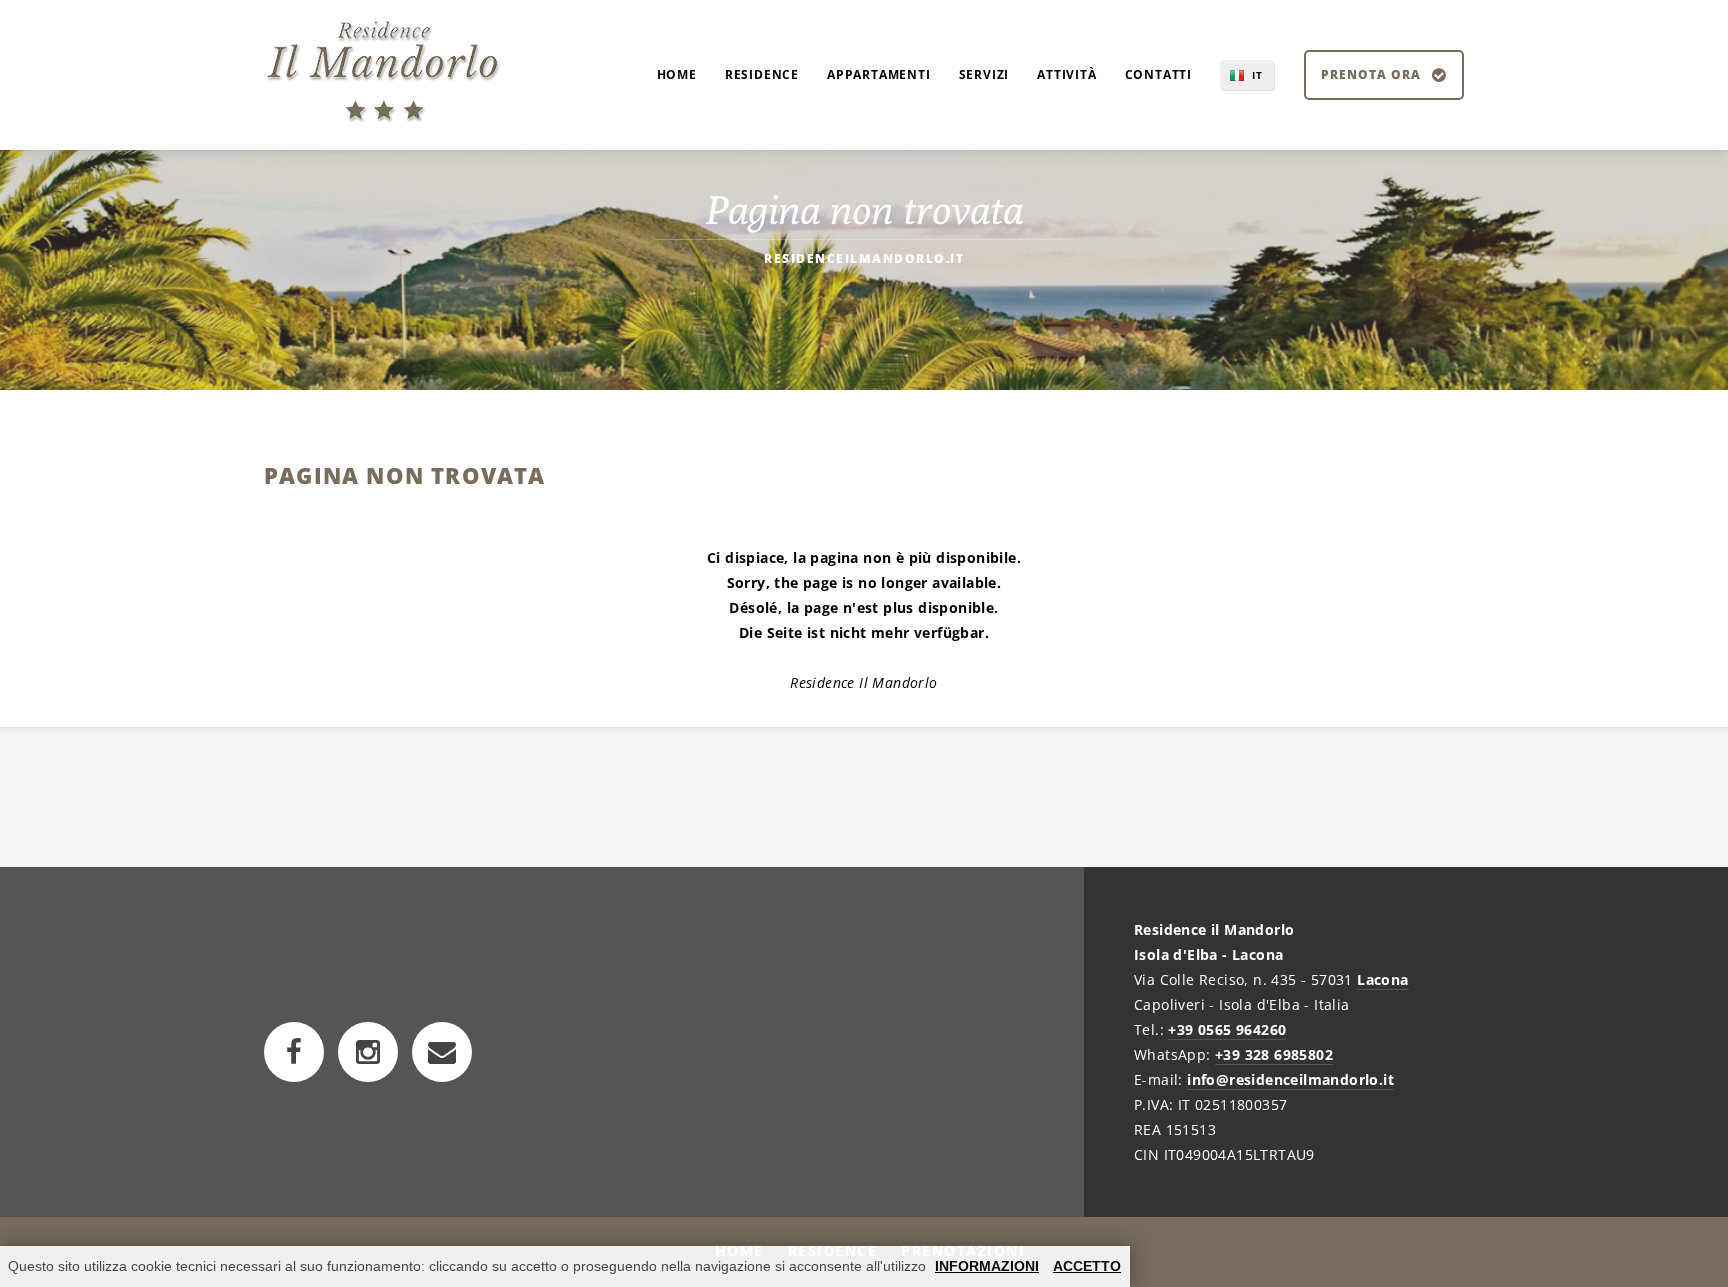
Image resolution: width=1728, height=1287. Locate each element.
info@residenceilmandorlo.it (1290, 1079)
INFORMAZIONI (987, 1266)
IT (1257, 75)
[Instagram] (368, 1052)
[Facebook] (294, 1052)
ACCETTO (1087, 1266)
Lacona (1382, 979)
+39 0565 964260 (1227, 1029)
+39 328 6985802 (1274, 1054)
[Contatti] (442, 1052)
